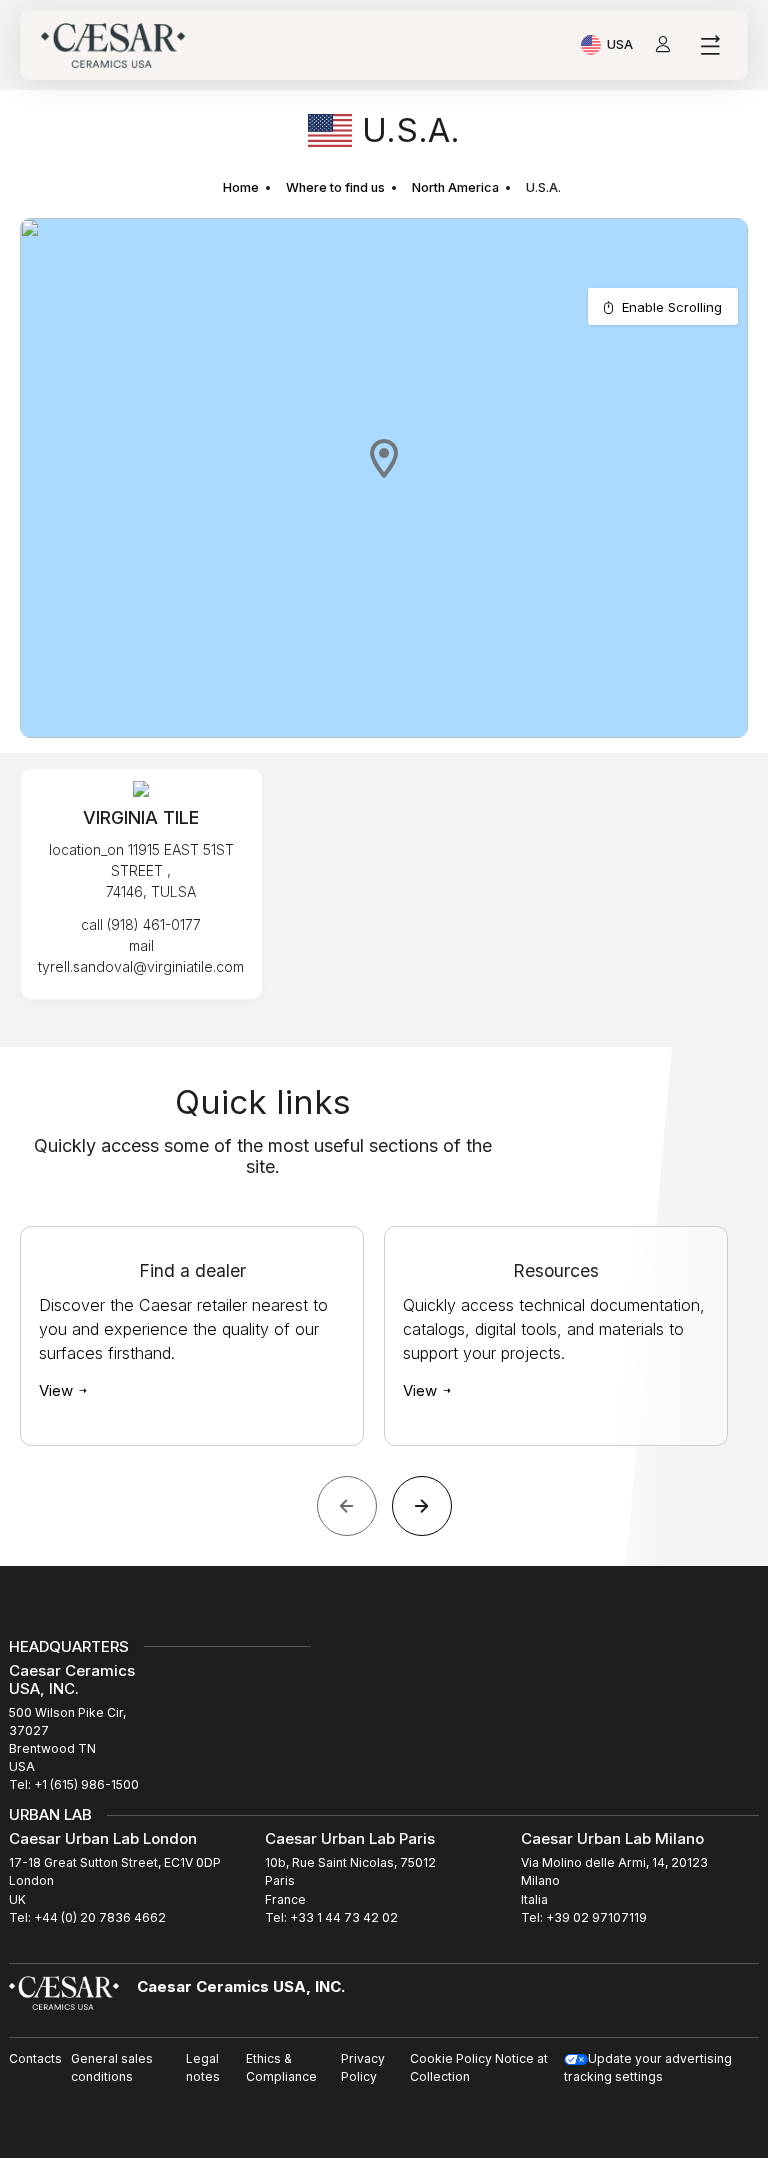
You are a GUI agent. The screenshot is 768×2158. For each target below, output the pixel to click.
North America (455, 187)
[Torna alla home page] (64, 1992)
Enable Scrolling (672, 307)
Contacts (35, 2058)
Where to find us (335, 187)
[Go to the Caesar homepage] (113, 45)
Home (241, 187)
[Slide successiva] (422, 1506)
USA (620, 47)
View (58, 1390)
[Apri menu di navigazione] (709, 45)
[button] (384, 458)
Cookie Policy (451, 2058)
